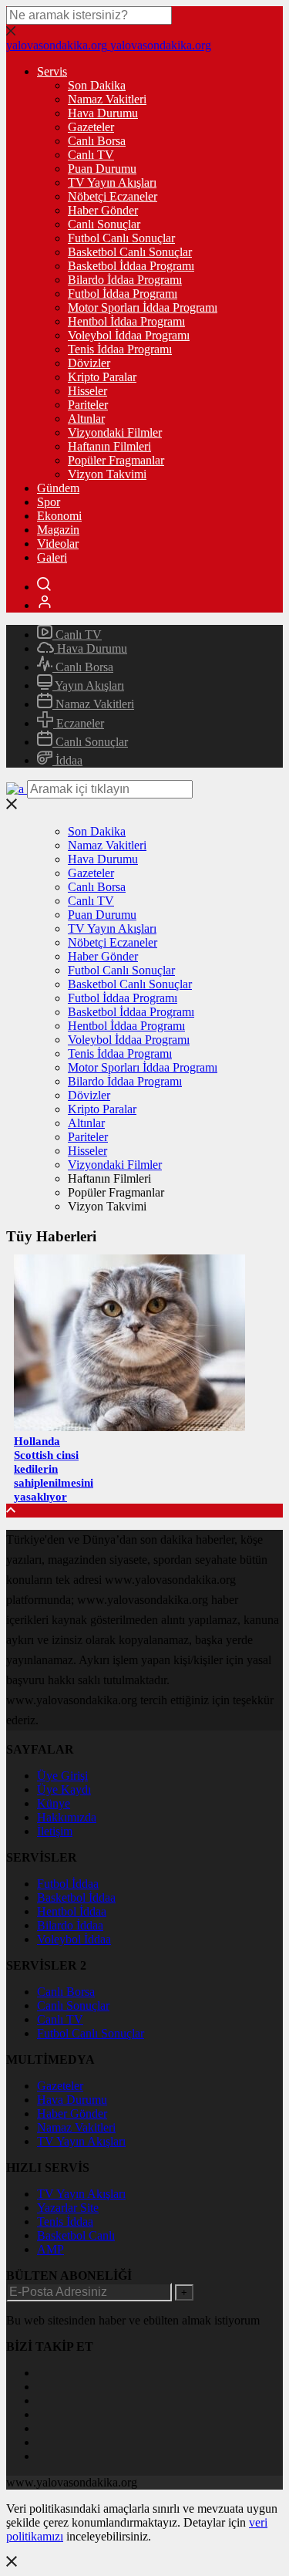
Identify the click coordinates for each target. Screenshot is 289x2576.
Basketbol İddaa (76, 1897)
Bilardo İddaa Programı (125, 280)
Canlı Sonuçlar (104, 224)
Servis (52, 71)
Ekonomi (59, 516)
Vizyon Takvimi (107, 474)
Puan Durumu (102, 169)
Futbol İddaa (68, 1884)
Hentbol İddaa (72, 1911)
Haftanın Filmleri (109, 446)
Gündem (58, 488)
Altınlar (86, 419)
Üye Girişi (62, 1776)
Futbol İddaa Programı (123, 294)
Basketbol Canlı (76, 2235)
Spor (49, 502)
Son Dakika (97, 85)
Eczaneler (79, 723)
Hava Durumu (103, 113)
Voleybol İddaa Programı (129, 335)
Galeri (52, 557)
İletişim (55, 1831)
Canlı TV (91, 155)
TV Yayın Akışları (112, 182)
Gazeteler (91, 127)
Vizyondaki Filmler (115, 432)
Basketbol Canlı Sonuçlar (130, 252)
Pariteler (88, 405)
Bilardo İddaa (70, 1925)
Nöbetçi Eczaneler (113, 196)
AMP (50, 2249)
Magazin (58, 530)
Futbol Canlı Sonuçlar (121, 238)
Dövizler (89, 363)
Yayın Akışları (88, 685)
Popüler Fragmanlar (116, 460)
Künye (54, 1803)
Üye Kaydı (64, 1789)
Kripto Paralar (102, 377)
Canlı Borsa (97, 141)
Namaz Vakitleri (107, 99)
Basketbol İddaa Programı (131, 266)
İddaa (67, 760)
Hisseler (87, 391)
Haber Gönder (103, 210)
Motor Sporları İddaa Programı (143, 307)
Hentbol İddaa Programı (126, 321)
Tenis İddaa (65, 2222)
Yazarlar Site (68, 2208)
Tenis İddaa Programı (120, 349)
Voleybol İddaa (74, 1939)
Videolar (58, 544)
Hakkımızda (67, 1817)
